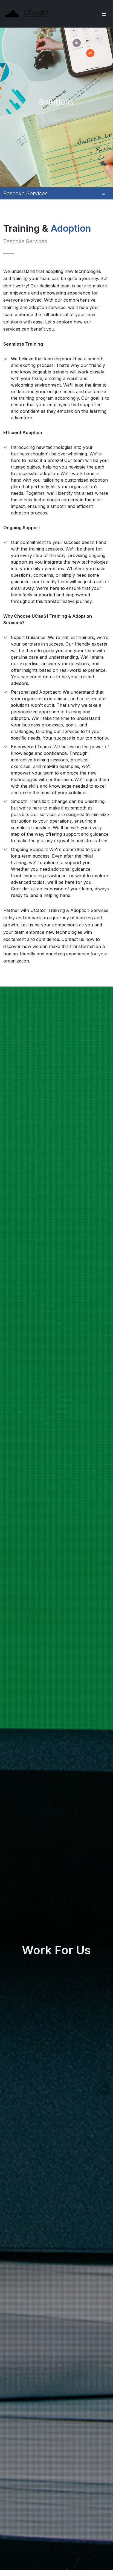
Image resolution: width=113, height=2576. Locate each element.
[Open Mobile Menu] (104, 14)
